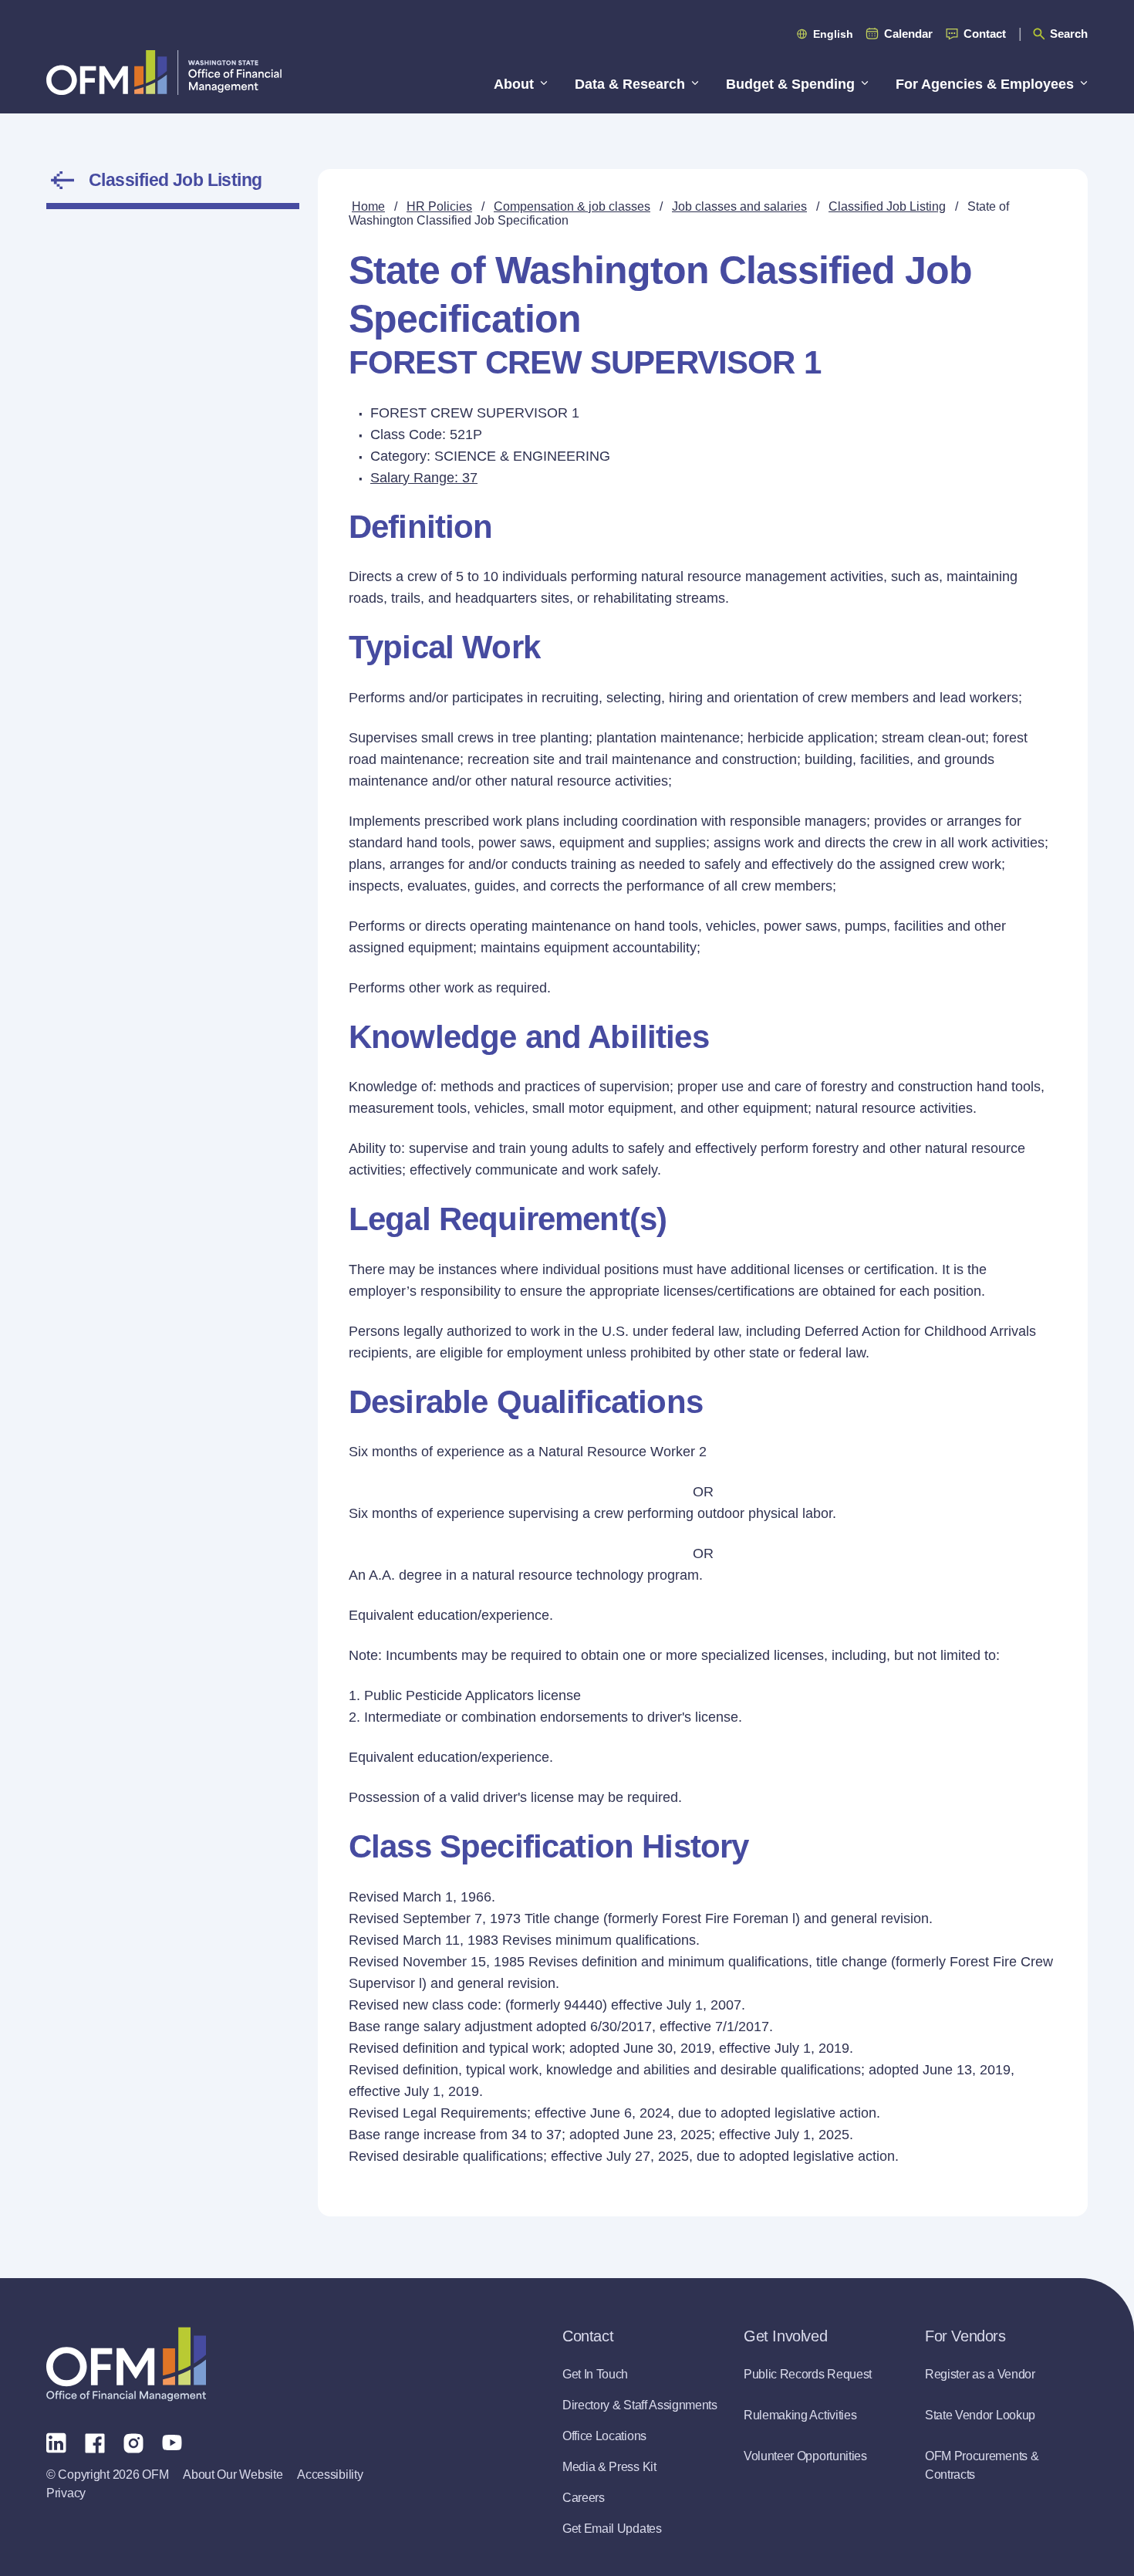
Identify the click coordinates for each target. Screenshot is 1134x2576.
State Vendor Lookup (980, 2415)
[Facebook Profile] (95, 2442)
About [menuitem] (514, 84)
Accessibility (330, 2475)
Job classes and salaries (739, 206)
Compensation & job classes (572, 206)
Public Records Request (808, 2374)
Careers (584, 2498)
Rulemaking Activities (800, 2415)
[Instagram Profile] (133, 2442)
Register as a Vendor (980, 2374)
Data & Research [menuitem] (630, 84)
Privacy (66, 2493)
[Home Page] (126, 2364)
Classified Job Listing (175, 180)
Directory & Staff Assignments (640, 2405)
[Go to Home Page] (164, 72)
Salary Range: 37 (424, 478)
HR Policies (439, 206)
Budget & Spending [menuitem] (790, 84)
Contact (985, 34)
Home (368, 206)
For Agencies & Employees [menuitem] (985, 84)
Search (1069, 34)
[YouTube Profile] (172, 2442)
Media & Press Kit (609, 2467)
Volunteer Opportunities (805, 2456)
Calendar (908, 34)
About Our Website (233, 2475)
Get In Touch (595, 2374)
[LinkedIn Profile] (56, 2442)
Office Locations (604, 2436)
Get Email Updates (612, 2529)
